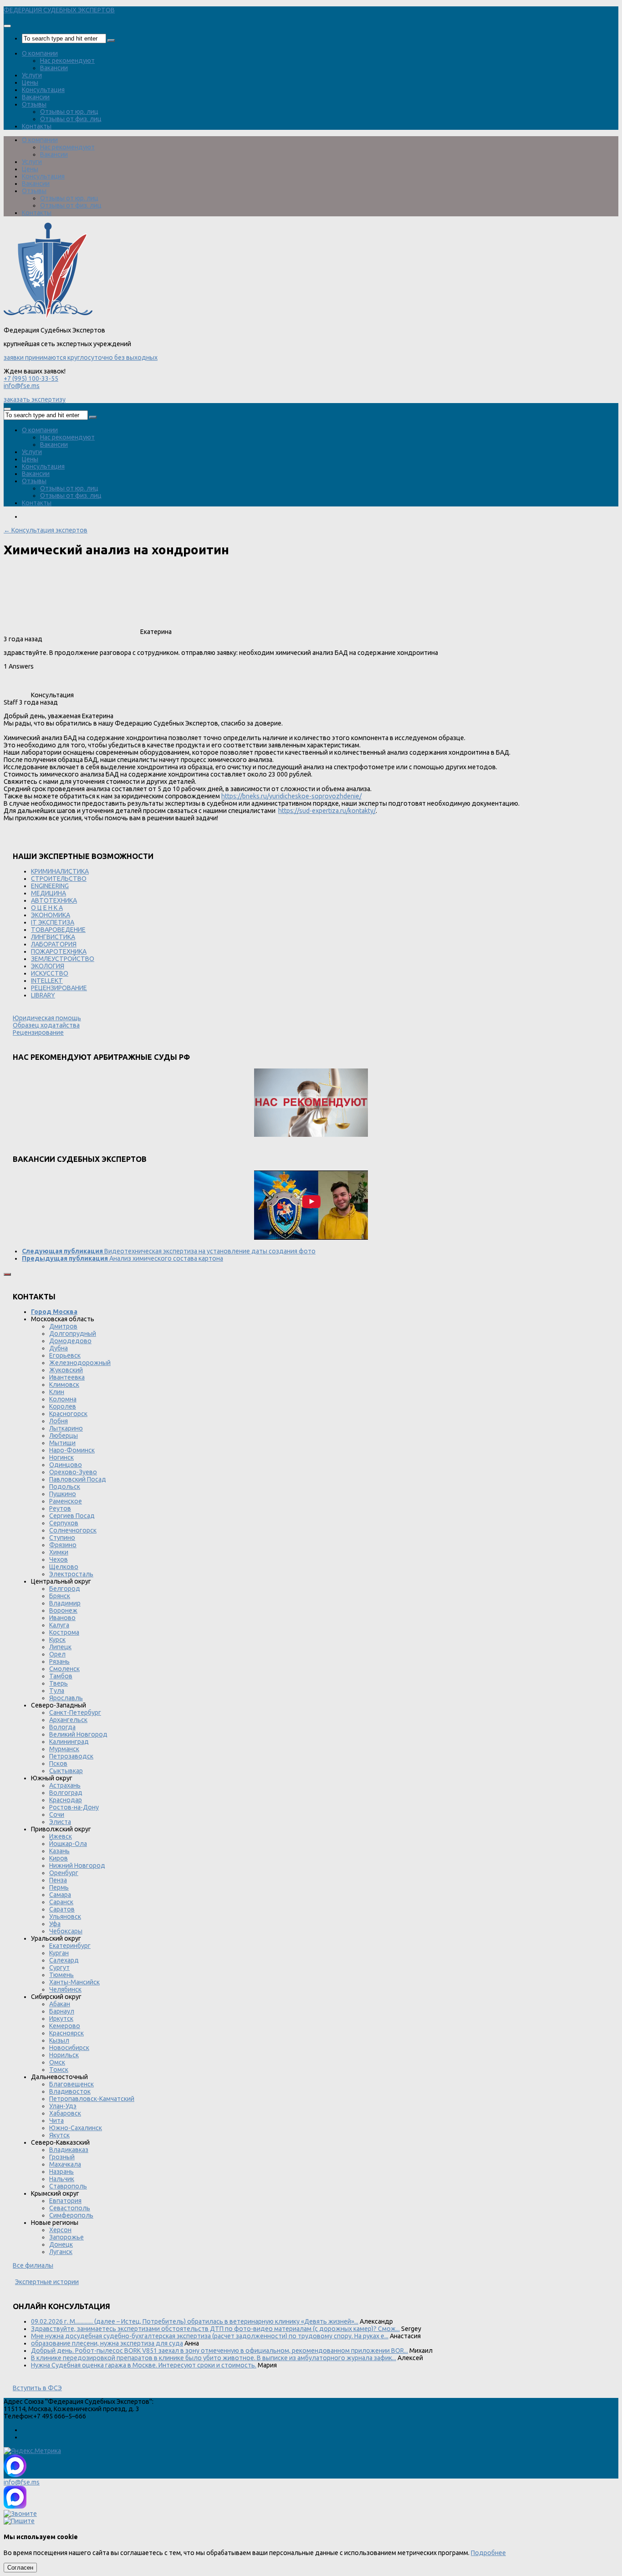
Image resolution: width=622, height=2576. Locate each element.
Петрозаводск (71, 1756)
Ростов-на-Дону (74, 1807)
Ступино (62, 1538)
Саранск (61, 1902)
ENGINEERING (50, 886)
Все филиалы (33, 2265)
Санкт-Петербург (75, 1712)
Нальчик (62, 2179)
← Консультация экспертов (46, 530)
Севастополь (70, 2208)
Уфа (55, 1924)
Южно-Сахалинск (76, 2128)
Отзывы (34, 104)
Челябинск (65, 1989)
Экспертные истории (47, 2282)
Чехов (59, 1559)
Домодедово (70, 1341)
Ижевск (61, 1836)
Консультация (43, 90)
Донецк (61, 2244)
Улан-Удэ (63, 2106)
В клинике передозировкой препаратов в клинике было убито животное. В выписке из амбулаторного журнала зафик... (214, 2358)
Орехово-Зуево (73, 1472)
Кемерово (65, 2026)
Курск (57, 1640)
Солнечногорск (73, 1530)
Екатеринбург (70, 1946)
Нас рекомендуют (67, 61)
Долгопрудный (73, 1334)
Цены (30, 82)
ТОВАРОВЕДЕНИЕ (58, 930)
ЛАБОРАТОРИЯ (54, 944)
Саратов (62, 1909)
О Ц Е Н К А (47, 908)
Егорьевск (65, 1355)
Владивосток (70, 2091)
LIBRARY (43, 995)
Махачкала (65, 2164)
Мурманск (64, 1749)
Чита (56, 2121)
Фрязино (63, 1545)
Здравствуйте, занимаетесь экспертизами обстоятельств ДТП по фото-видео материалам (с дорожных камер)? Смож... (215, 2329)
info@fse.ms (22, 386)
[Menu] (7, 26)
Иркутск (61, 2019)
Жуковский (66, 1370)
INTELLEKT (47, 981)
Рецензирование (38, 1032)
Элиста (60, 1822)
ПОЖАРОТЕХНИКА (59, 951)
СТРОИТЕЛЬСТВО (59, 879)
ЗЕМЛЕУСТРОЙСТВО (63, 959)
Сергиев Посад (72, 1516)
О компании (40, 53)
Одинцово (66, 1465)
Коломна (63, 1399)
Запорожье (66, 2237)
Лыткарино (66, 1428)
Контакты (37, 126)
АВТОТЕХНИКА (54, 900)
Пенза (58, 1880)
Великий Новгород (78, 1734)
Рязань (59, 1661)
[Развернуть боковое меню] (7, 1274)
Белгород (65, 1589)
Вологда (62, 1727)
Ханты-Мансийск (74, 1982)
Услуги (32, 75)
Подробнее (488, 2553)
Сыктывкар (66, 1771)
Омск (57, 2062)
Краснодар (66, 1800)
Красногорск (68, 1414)
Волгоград (66, 1793)
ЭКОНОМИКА (51, 915)
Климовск (64, 1385)
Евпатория (65, 2201)
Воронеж (63, 1610)
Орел (57, 1654)
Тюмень (61, 1975)
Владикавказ (69, 2150)
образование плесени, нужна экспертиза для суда (107, 2343)
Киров (59, 1858)
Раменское (66, 1501)
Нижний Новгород (77, 1866)
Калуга (59, 1625)
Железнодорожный (80, 1363)
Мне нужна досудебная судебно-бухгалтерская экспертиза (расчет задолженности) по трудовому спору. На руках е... (210, 2336)
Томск (59, 2070)
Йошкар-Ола (68, 1844)
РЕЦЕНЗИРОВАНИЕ (59, 988)
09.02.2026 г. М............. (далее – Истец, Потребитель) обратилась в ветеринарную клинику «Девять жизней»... (195, 2321)
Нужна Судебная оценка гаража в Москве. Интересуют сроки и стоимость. (144, 2365)
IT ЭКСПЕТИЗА (53, 922)
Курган (59, 1953)
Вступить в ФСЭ (37, 2388)
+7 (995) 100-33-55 (31, 378)
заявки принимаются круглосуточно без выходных (81, 358)
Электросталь (71, 1574)
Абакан (60, 2004)
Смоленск (64, 1669)
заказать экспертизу (35, 399)
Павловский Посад (78, 1479)
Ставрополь (68, 2186)
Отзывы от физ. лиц (71, 119)
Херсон (60, 2230)
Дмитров (63, 1326)
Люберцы (64, 1436)
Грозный (62, 2157)
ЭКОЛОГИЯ (48, 966)
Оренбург (64, 1873)
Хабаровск (65, 2113)
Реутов (60, 1508)
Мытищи (62, 1443)
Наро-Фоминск (72, 1450)
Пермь (59, 1887)
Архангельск (68, 1720)
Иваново (62, 1618)
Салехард (64, 1960)
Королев (63, 1406)
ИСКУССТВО (50, 973)
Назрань (61, 2172)
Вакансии (54, 68)
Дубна (59, 1348)
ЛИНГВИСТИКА (53, 937)
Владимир (65, 1603)
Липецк (60, 1647)
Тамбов (61, 1676)
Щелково (64, 1567)
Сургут (59, 1968)
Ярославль (66, 1698)
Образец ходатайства (46, 1025)
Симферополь (71, 2215)
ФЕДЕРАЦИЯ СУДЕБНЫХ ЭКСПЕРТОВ (59, 10)
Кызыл (59, 2040)
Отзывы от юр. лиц (69, 112)
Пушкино (63, 1494)
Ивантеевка (67, 1377)
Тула (57, 1691)
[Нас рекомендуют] (311, 1103)
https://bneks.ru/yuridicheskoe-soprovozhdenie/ (291, 796)
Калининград (69, 1742)
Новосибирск (69, 2048)
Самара (60, 1895)
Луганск (61, 2252)
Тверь (59, 1683)
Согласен (20, 2568)
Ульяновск (65, 1917)
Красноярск (66, 2033)
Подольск (65, 1487)
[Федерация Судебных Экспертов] (48, 316)
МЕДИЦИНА (48, 893)
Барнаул (62, 2011)
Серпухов (64, 1523)
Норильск (64, 2055)
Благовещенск (71, 2084)
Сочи (57, 1814)
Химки (59, 1552)
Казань (59, 1851)
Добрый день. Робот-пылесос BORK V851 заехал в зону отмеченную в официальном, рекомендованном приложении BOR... (219, 2351)
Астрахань (65, 1785)
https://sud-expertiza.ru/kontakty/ (327, 811)
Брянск (60, 1596)
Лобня (59, 1421)
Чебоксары (66, 1931)
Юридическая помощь (47, 1018)
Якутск (59, 2135)
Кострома (64, 1632)
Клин (57, 1392)
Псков (58, 1763)
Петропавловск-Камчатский (92, 2099)
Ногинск (61, 1457)
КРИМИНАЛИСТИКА (60, 871)
